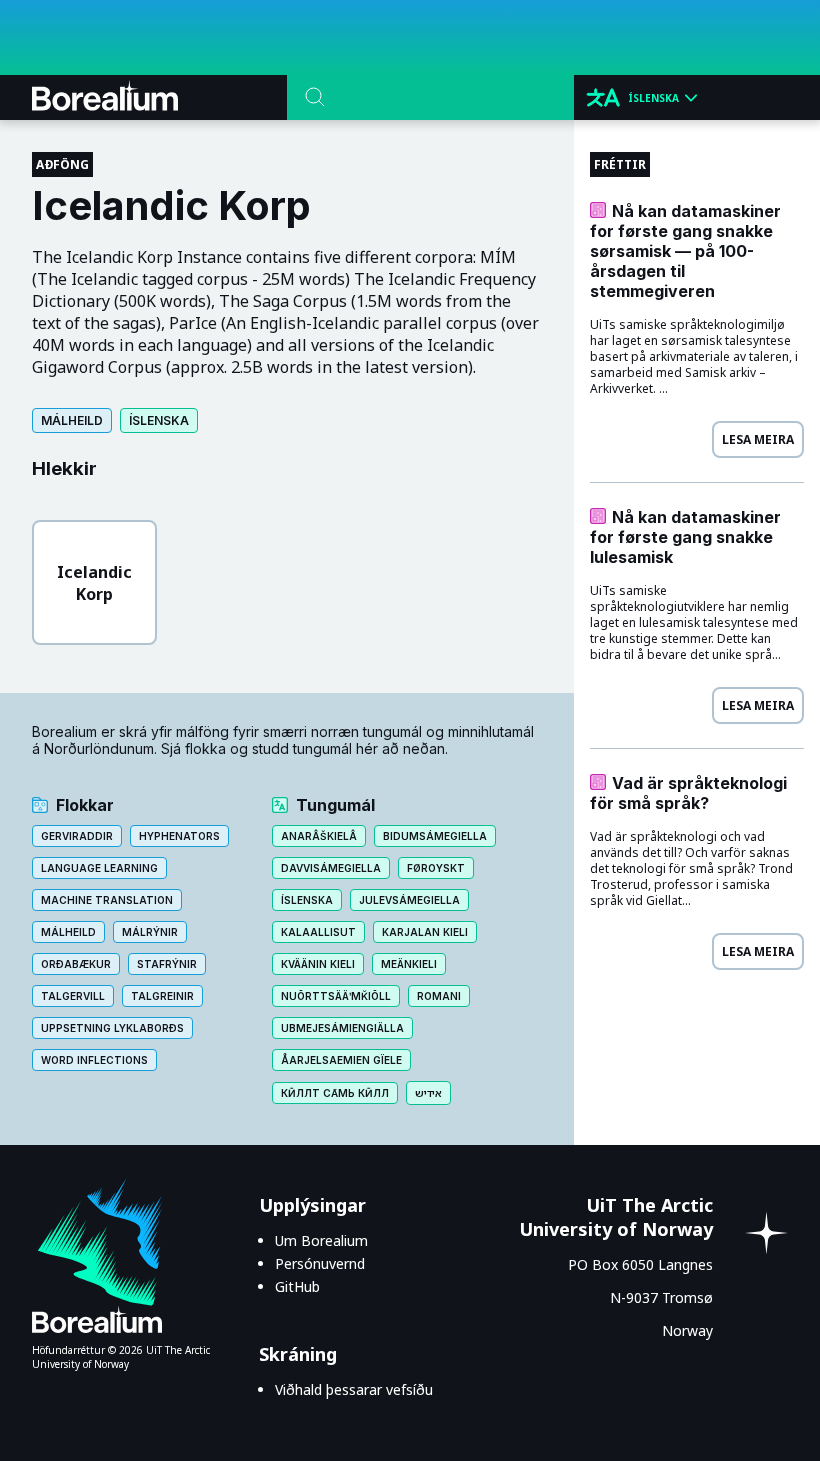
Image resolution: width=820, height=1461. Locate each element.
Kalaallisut (318, 932)
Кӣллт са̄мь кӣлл (335, 1093)
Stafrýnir (167, 964)
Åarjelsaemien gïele (341, 1060)
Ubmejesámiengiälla (342, 1028)
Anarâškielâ (319, 836)
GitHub (297, 1286)
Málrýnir (150, 932)
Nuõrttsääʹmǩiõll (336, 996)
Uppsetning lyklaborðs (112, 1028)
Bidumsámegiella (435, 836)
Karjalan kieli (425, 932)
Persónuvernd (320, 1263)
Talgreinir (162, 996)
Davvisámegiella (331, 868)
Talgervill (73, 996)
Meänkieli (409, 964)
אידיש (428, 1093)
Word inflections (94, 1060)
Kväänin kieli (318, 964)
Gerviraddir (77, 836)
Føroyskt (436, 868)
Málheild (72, 420)
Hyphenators (179, 836)
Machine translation (107, 900)
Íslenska (159, 420)
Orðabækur (76, 964)
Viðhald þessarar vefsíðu (354, 1389)
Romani (439, 996)
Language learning (99, 868)
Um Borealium (321, 1240)
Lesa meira (758, 439)
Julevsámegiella (409, 900)
